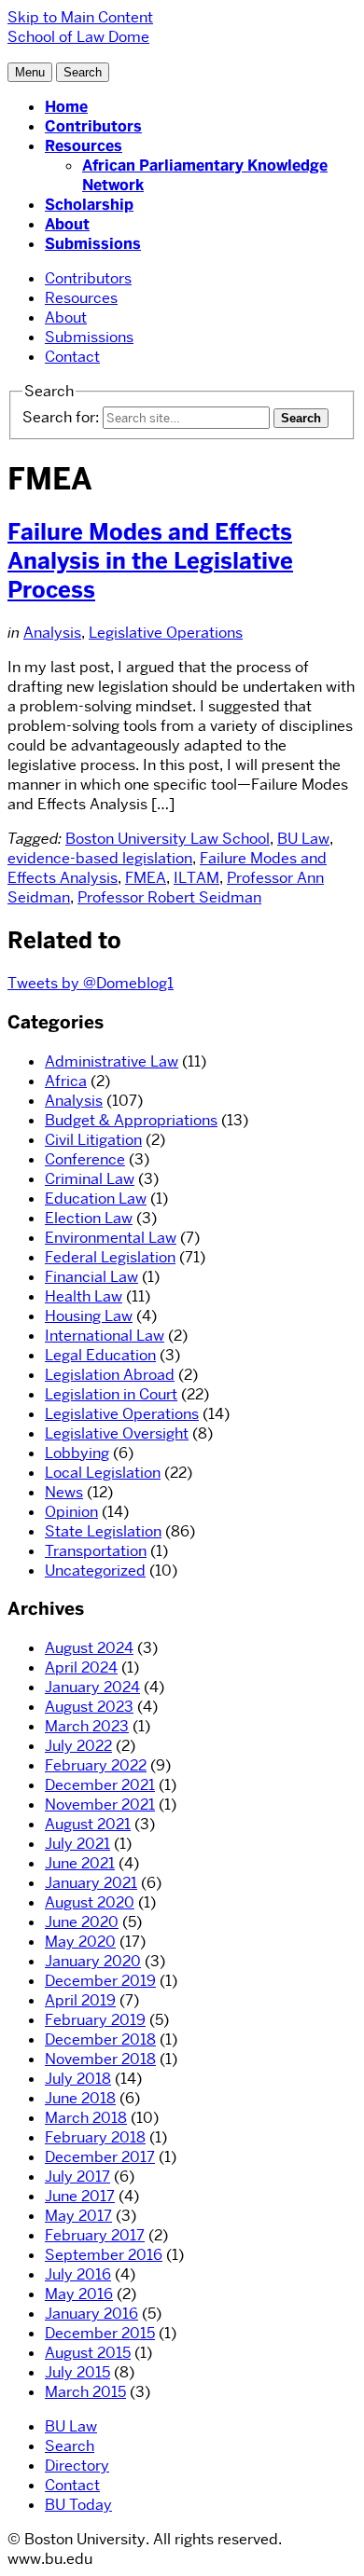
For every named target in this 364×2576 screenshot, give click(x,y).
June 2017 (80, 2196)
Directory (77, 2466)
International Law (105, 1336)
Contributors (93, 126)
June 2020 (82, 1922)
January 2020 (93, 1961)
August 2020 (90, 1902)
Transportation (96, 1551)
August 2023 (89, 1707)
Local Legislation (103, 1473)
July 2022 (78, 1746)
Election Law (89, 1218)
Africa (66, 1081)
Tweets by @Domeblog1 (91, 983)
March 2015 (85, 2392)
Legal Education (100, 1355)
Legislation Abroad (110, 1375)
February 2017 (95, 2235)
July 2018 (78, 2079)
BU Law (303, 839)
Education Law (96, 1198)
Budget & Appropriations (131, 1120)
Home (66, 107)
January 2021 (91, 1883)
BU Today (78, 2505)
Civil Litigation (93, 1140)
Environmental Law (111, 1238)
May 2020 (80, 1942)
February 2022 (96, 1765)
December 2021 (100, 1785)
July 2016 (78, 2274)
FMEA (146, 878)
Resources (84, 146)
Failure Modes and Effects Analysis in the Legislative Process (150, 561)
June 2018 (80, 2098)
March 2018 (86, 2118)
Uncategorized (95, 1570)
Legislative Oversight (117, 1433)
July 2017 (77, 2177)
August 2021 (88, 1824)
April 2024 (81, 1667)
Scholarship (89, 205)
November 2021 (100, 1805)
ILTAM (196, 878)
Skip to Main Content (80, 17)
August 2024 (89, 1648)
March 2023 (87, 1726)
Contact (72, 357)
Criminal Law (90, 1179)
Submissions (93, 244)
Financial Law (91, 1277)
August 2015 (88, 2353)
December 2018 (100, 2039)
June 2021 (80, 1863)
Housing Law (89, 1316)
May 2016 (79, 2294)
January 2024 (92, 1687)
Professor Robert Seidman (169, 897)
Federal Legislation (110, 1257)
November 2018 (100, 2059)
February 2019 (95, 2020)
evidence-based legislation (100, 858)
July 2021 (77, 1844)
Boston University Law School (168, 839)
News (64, 1492)
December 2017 (100, 2157)
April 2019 (80, 2000)
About (67, 224)
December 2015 (100, 2333)
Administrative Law (112, 1061)
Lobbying (77, 1453)
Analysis (52, 633)
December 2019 (100, 1981)
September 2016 (104, 2255)
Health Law (84, 1296)
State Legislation (103, 1531)
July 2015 (77, 2372)
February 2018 (95, 2137)
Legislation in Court (111, 1394)
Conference (85, 1159)
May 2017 (78, 2216)
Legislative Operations (166, 633)
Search (70, 2446)
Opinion (71, 1512)
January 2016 (91, 2314)
